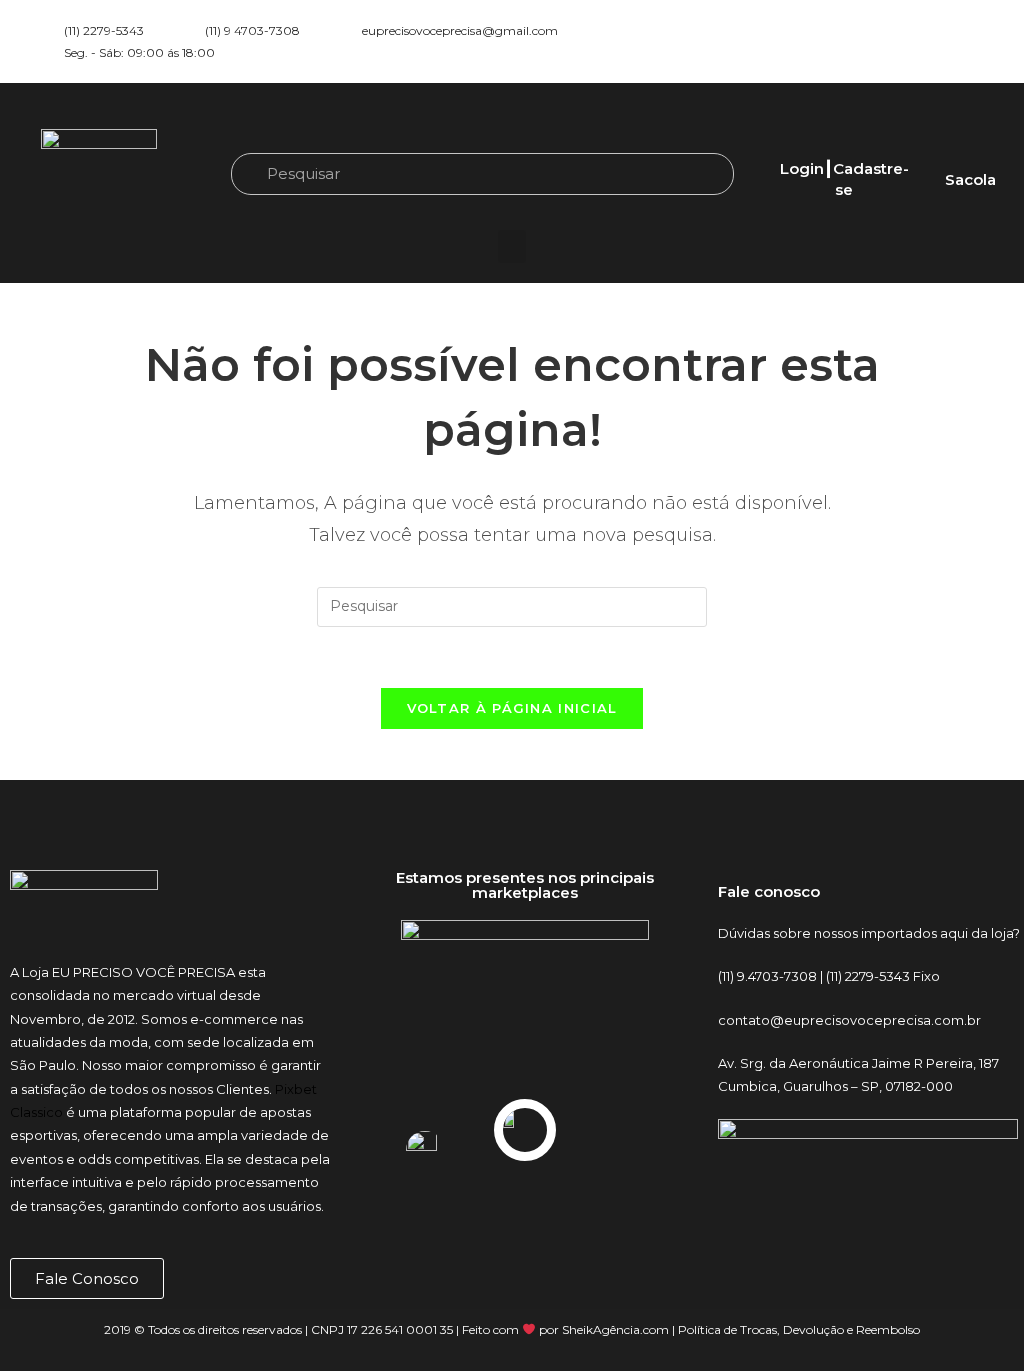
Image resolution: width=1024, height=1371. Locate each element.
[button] (512, 246)
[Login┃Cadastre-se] (844, 145)
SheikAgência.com (615, 1329)
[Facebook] (944, 42)
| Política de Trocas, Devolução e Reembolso (794, 1329)
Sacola (970, 179)
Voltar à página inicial (512, 708)
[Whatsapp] (979, 42)
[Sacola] (970, 156)
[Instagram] (909, 42)
